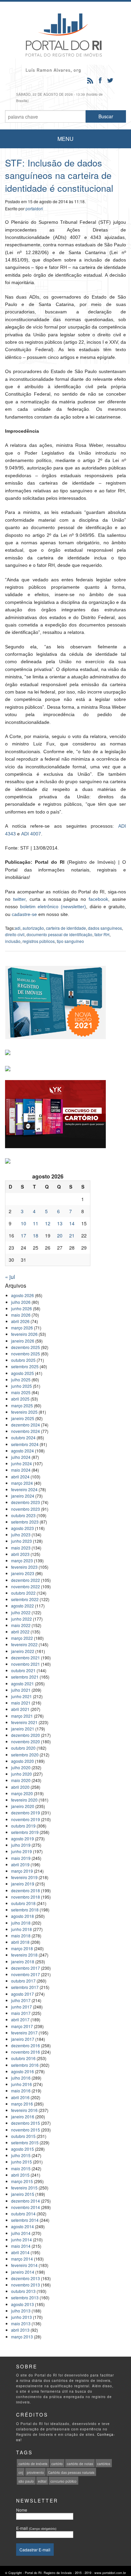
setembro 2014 (25, 2220)
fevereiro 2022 (24, 1644)
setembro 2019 (25, 1832)
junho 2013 (21, 2317)
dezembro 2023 (26, 1502)
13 (60, 1223)
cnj (21, 2473)
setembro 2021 (25, 1677)
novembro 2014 (26, 2207)
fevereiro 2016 (24, 2110)
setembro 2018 (25, 1910)
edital (42, 2481)
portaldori (34, 208)
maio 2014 (21, 2246)
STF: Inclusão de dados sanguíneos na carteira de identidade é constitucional (59, 175)
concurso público (63, 2481)
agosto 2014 (23, 2226)
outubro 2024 (23, 1437)
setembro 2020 (25, 1755)
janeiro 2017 (23, 2039)
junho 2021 (21, 1696)
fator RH (102, 934)
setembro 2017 (25, 1987)
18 (36, 1235)
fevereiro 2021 (24, 1722)
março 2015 (22, 2181)
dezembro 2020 (26, 1735)
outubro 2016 (23, 2058)
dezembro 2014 (26, 2201)
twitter (19, 899)
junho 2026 (21, 1308)
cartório (57, 2464)
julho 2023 (21, 1535)
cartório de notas (80, 2464)
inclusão (13, 941)
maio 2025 (21, 1392)
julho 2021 (21, 1690)
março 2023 (22, 1560)
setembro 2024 (25, 1444)
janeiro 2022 (23, 1651)
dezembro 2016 (26, 2045)
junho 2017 (21, 2007)
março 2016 (22, 2104)
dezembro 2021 (26, 1658)
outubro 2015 (23, 2136)
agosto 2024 (23, 1451)
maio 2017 (21, 2013)
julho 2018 (21, 1923)
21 (72, 1235)
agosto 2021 (23, 1683)
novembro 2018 (26, 1897)
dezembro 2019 (26, 1813)
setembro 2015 (25, 2142)
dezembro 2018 (26, 1890)
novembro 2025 (26, 1354)
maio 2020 (21, 1780)
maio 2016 (21, 2091)
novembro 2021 (26, 1664)
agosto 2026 (23, 1295)
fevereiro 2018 (24, 1955)
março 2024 (22, 1483)
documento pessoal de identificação (59, 934)
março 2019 (22, 1871)
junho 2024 (21, 1463)
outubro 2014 (23, 2214)
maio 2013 (21, 2323)
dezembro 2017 (26, 1968)
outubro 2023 (23, 1515)
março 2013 (22, 2337)
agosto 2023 (23, 1528)
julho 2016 (21, 2078)
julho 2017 (21, 2000)
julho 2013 (21, 2311)
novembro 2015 (26, 2130)
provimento (35, 2473)
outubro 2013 (23, 2291)
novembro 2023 (26, 1509)
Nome (22, 2510)
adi (18, 928)
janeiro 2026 (23, 1341)
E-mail (36, 2528)
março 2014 (22, 2259)
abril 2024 (20, 1477)
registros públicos (39, 941)
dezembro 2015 (26, 2123)
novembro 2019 (26, 1819)
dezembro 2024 (26, 1425)
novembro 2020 (26, 1741)
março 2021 (22, 1716)
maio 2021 (21, 1703)
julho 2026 (21, 1302)
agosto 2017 (23, 1994)
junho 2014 (21, 2240)
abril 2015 (20, 2175)
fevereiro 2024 (24, 1489)
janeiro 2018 (23, 1961)
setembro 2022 (25, 1599)
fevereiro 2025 (24, 1412)
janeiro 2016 (23, 2117)
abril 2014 (20, 2252)
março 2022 (22, 1638)
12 (48, 1223)
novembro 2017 (26, 1974)
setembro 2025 (25, 1366)
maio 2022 (21, 1625)
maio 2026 (21, 1315)
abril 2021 (20, 1709)
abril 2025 (20, 1399)
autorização (33, 928)
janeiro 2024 (23, 1496)
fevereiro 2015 (24, 2188)
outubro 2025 (23, 1360)
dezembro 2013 (26, 2278)
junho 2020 (21, 1774)
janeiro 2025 (23, 1418)
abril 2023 (20, 1554)
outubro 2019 (23, 1826)
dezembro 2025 (26, 1347)
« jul (10, 1277)
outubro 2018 (23, 1903)
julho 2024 (21, 1457)
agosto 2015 (23, 2149)
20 (60, 1235)
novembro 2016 (26, 2052)
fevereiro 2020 (24, 1800)
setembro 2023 (25, 1522)
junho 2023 (21, 1541)
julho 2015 (21, 2155)
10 (24, 1223)
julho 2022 (21, 1612)
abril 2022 (20, 1632)
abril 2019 (20, 1864)
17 (24, 1235)
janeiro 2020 (23, 1806)
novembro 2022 (26, 1586)
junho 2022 (21, 1619)
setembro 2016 (25, 2065)
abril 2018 (20, 1942)
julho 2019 (21, 1845)
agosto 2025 (23, 1373)
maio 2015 (21, 2168)
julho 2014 (21, 2233)
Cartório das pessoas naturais (71, 2473)
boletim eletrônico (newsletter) (53, 907)
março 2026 (22, 1328)
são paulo (26, 2481)
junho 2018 (21, 1929)
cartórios (104, 2464)
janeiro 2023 (23, 1573)
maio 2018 (21, 1936)
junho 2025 (21, 1386)
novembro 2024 (26, 1431)
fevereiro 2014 (24, 2265)
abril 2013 (20, 2330)
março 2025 (22, 1405)
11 (36, 1223)
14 (72, 1223)
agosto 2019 (23, 1838)
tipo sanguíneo (70, 941)
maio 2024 (21, 1470)
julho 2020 (21, 1767)
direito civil (15, 934)
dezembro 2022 (26, 1580)
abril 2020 (20, 1787)
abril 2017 (20, 2019)
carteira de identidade (66, 928)
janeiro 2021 (23, 1729)
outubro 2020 (23, 1748)
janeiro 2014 (23, 2272)
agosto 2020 (23, 1761)
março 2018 (22, 1948)
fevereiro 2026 (24, 1334)
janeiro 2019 (23, 1884)
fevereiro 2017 (24, 2033)
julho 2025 (21, 1379)
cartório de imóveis (33, 2464)
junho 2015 (21, 2162)
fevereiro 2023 (24, 1567)
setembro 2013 (25, 2297)
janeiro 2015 (23, 2194)
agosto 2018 (23, 1916)
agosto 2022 (23, 1606)
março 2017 (22, 2026)
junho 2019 (21, 1851)
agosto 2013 (23, 2304)
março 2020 (22, 1793)
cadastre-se (24, 914)
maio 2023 (21, 1548)
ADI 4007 (31, 834)
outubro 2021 (23, 1670)
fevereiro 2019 (24, 1877)
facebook (98, 899)
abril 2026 (20, 1321)
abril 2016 (20, 2097)
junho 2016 (21, 2084)
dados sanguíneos (105, 928)
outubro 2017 (23, 1981)
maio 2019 (21, 1858)
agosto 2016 (23, 2071)
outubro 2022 (23, 1593)
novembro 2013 (26, 2285)
